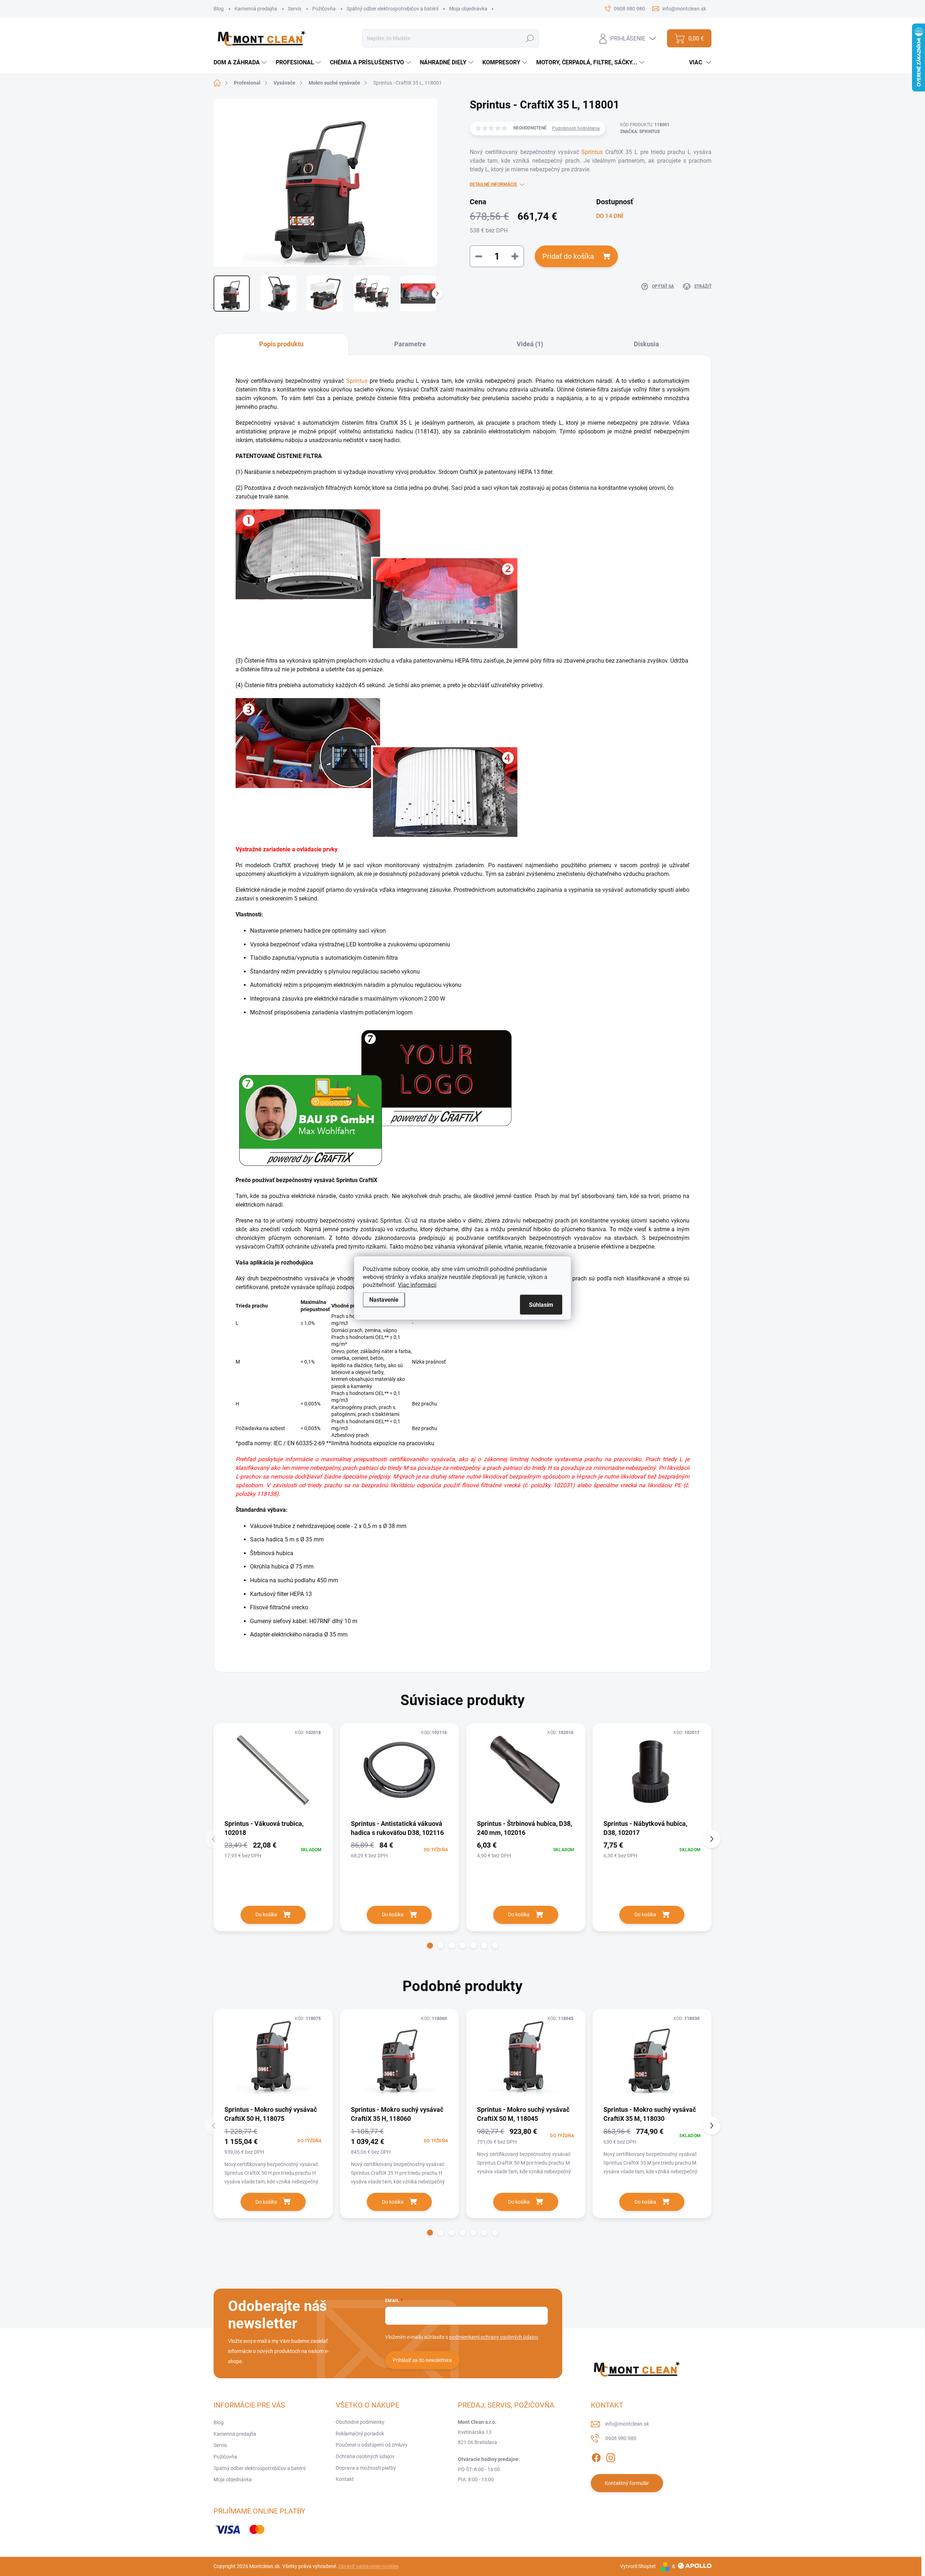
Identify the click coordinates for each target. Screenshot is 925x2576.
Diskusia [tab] (646, 344)
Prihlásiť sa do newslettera (422, 2360)
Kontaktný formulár (627, 2483)
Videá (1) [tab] (530, 344)
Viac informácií (417, 1285)
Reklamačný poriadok (360, 2434)
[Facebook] (596, 2456)
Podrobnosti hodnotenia (576, 128)
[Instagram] (611, 2456)
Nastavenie (384, 1300)
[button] (430, 1946)
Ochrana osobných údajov (365, 2456)
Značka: (640, 132)
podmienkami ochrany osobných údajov (494, 2337)
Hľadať (530, 38)
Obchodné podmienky (360, 2422)
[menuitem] (241, 63)
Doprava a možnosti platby (366, 2468)
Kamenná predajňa (256, 9)
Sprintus (592, 152)
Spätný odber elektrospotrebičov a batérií (392, 9)
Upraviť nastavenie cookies (369, 2566)
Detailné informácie (493, 184)
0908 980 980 (621, 2438)
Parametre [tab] (410, 344)
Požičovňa (324, 9)
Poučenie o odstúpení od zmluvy (372, 2445)
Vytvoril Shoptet (638, 2566)
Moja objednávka (468, 9)
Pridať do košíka (568, 256)
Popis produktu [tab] (281, 344)
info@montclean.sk (627, 2424)
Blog (219, 9)
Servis (295, 9)
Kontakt (345, 2479)
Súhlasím (541, 1305)
